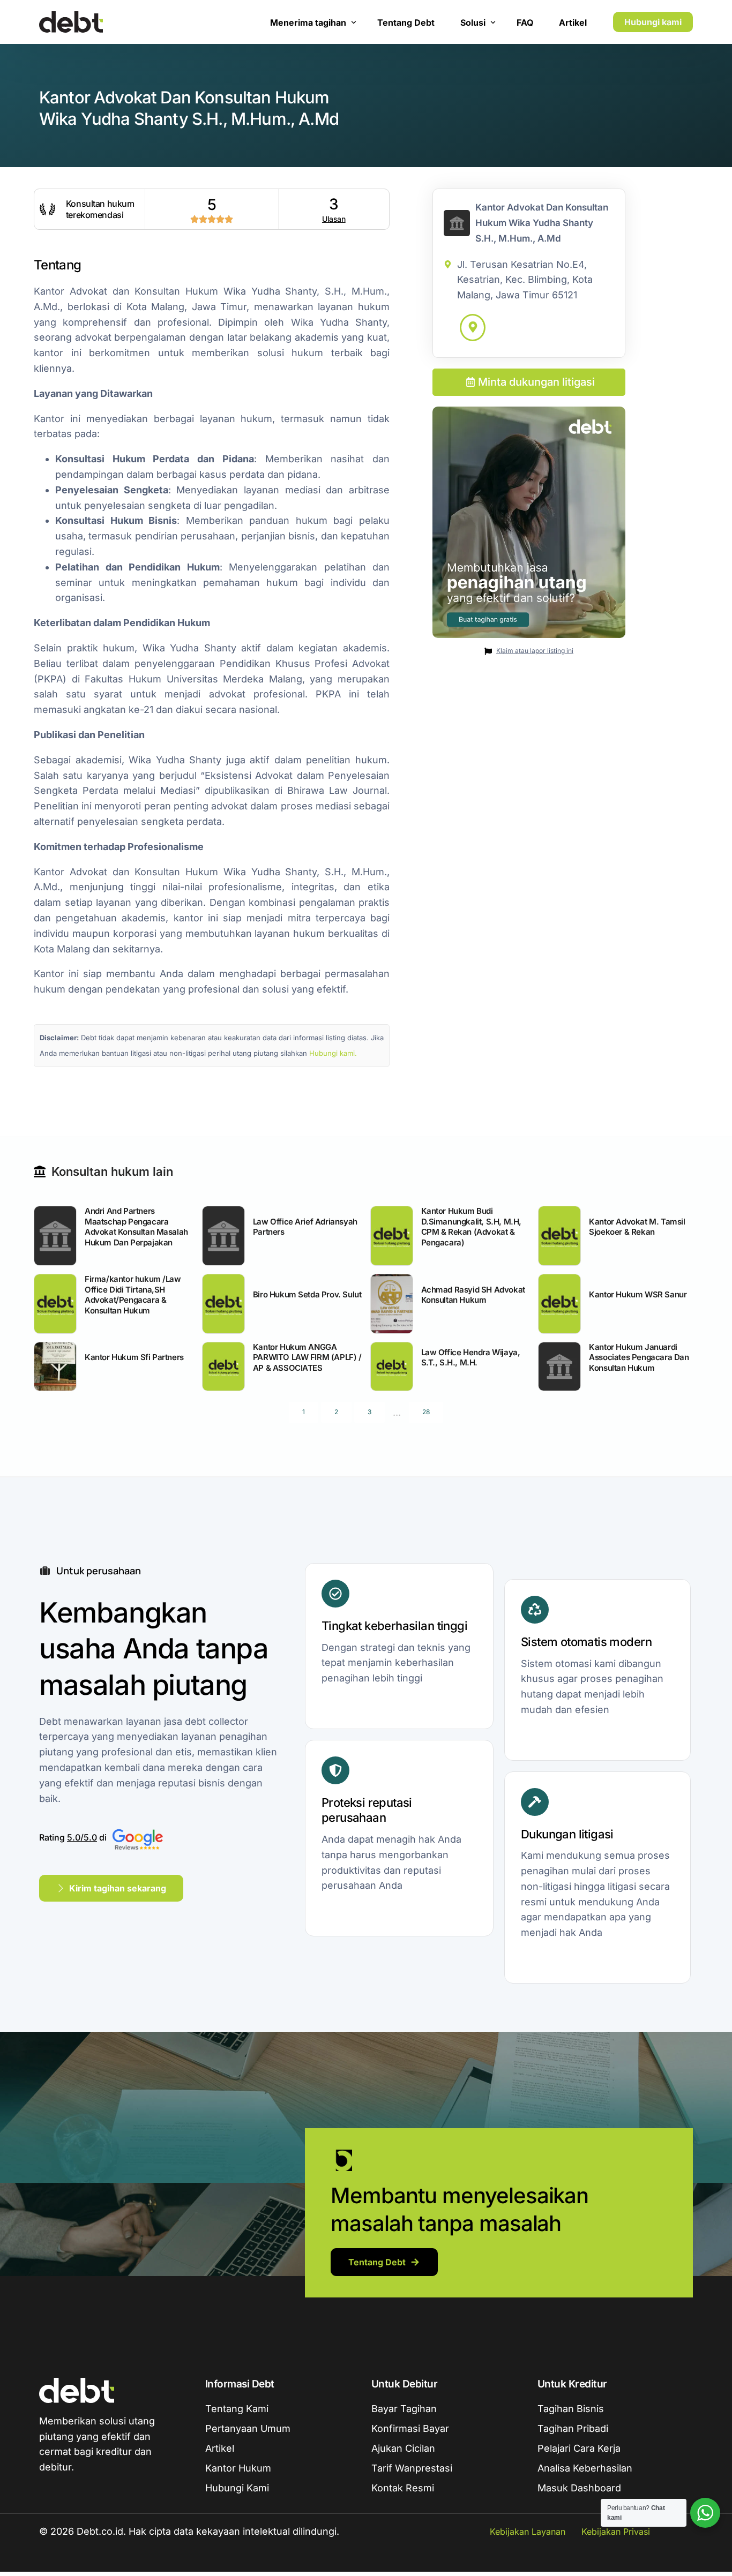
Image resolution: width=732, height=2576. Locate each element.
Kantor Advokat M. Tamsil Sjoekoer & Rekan (637, 1227)
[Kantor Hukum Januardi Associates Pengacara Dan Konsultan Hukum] (559, 1366)
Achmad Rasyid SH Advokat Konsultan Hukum (473, 1295)
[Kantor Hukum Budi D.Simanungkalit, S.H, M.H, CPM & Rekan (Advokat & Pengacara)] (392, 1236)
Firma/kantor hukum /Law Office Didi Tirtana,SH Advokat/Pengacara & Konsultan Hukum (133, 1295)
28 (426, 1412)
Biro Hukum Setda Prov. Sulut (307, 1294)
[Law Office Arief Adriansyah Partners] (223, 1236)
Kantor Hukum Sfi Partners (134, 1357)
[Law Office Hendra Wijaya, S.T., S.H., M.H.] (392, 1366)
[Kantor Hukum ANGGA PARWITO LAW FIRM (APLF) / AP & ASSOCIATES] (223, 1366)
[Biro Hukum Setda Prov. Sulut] (223, 1304)
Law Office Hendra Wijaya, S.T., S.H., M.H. (471, 1358)
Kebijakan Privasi (616, 2532)
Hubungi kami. (333, 1053)
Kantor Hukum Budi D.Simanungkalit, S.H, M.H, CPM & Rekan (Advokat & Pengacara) (471, 1227)
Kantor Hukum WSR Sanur (638, 1294)
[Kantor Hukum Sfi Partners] (55, 1366)
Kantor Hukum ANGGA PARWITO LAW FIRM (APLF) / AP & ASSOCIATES (307, 1357)
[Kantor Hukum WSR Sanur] (559, 1304)
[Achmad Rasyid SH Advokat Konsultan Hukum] (392, 1304)
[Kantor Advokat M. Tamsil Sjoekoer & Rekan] (559, 1236)
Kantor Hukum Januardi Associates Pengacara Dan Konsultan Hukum (639, 1357)
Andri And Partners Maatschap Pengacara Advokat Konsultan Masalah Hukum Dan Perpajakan (136, 1227)
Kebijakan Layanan (528, 2532)
